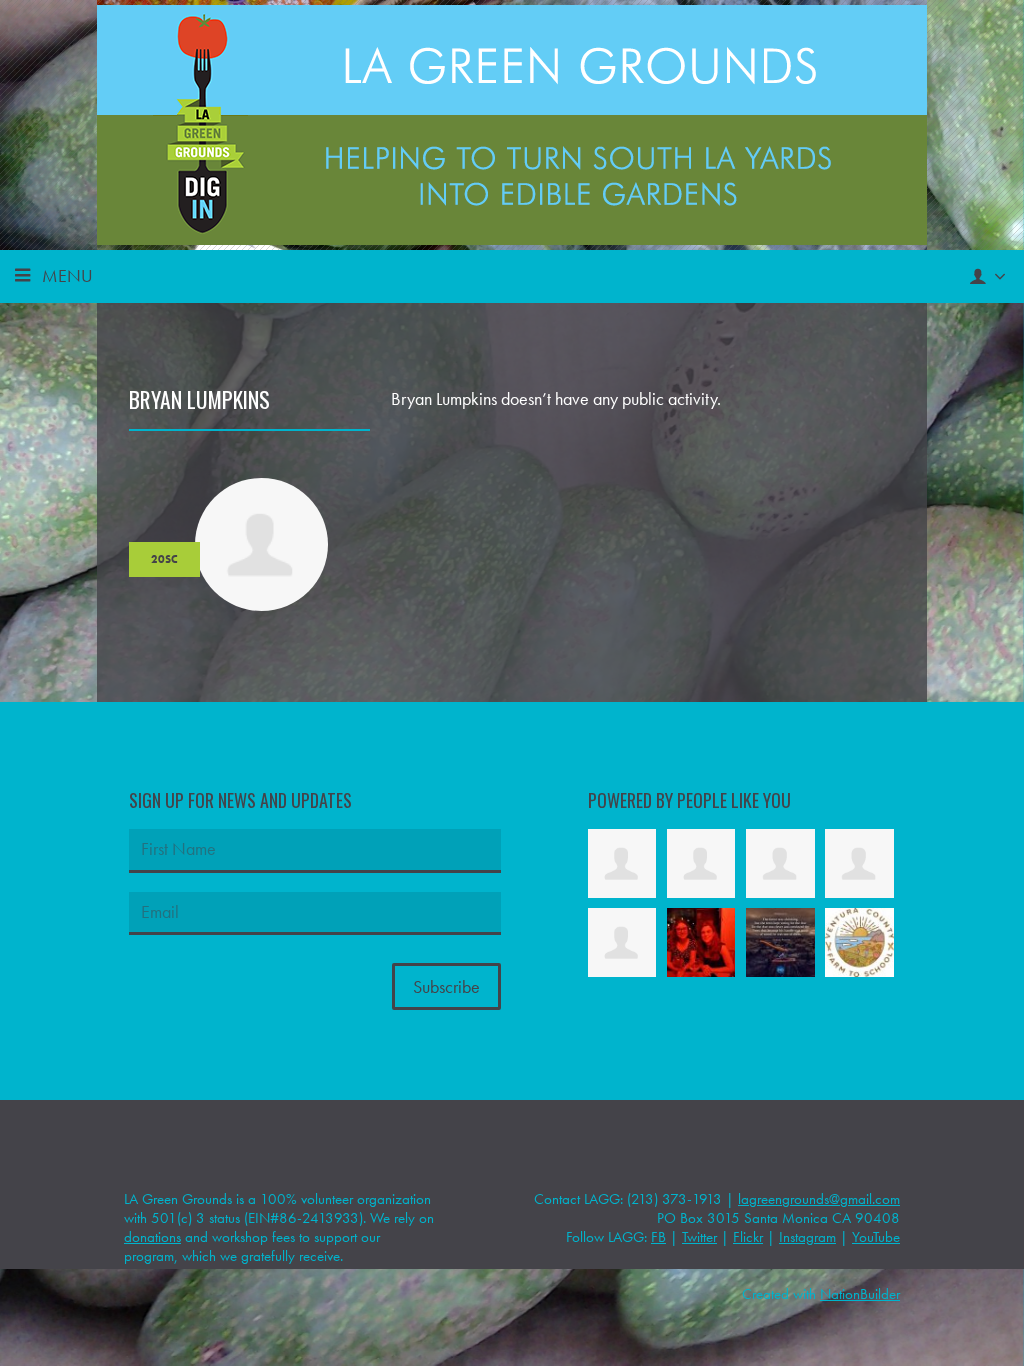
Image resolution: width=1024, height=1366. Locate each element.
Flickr (748, 1237)
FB (658, 1237)
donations (152, 1237)
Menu (67, 275)
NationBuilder (860, 1294)
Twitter (699, 1237)
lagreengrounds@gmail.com (819, 1199)
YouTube (876, 1237)
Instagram (807, 1237)
